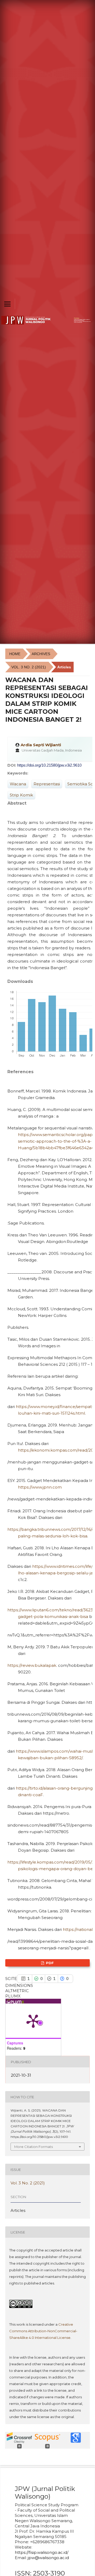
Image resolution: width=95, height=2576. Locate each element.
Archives (41, 654)
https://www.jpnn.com (40, 1487)
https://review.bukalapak (32, 1665)
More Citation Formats (34, 2147)
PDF (49, 1963)
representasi (47, 784)
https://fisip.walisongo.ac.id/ (42, 2552)
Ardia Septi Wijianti (41, 745)
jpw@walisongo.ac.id (48, 2558)
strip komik (21, 795)
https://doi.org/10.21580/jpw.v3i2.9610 (49, 765)
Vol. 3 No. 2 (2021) (29, 667)
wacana (18, 784)
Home (15, 654)
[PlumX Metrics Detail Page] (33, 2021)
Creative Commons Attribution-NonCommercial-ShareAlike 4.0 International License (43, 2331)
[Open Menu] (7, 304)
